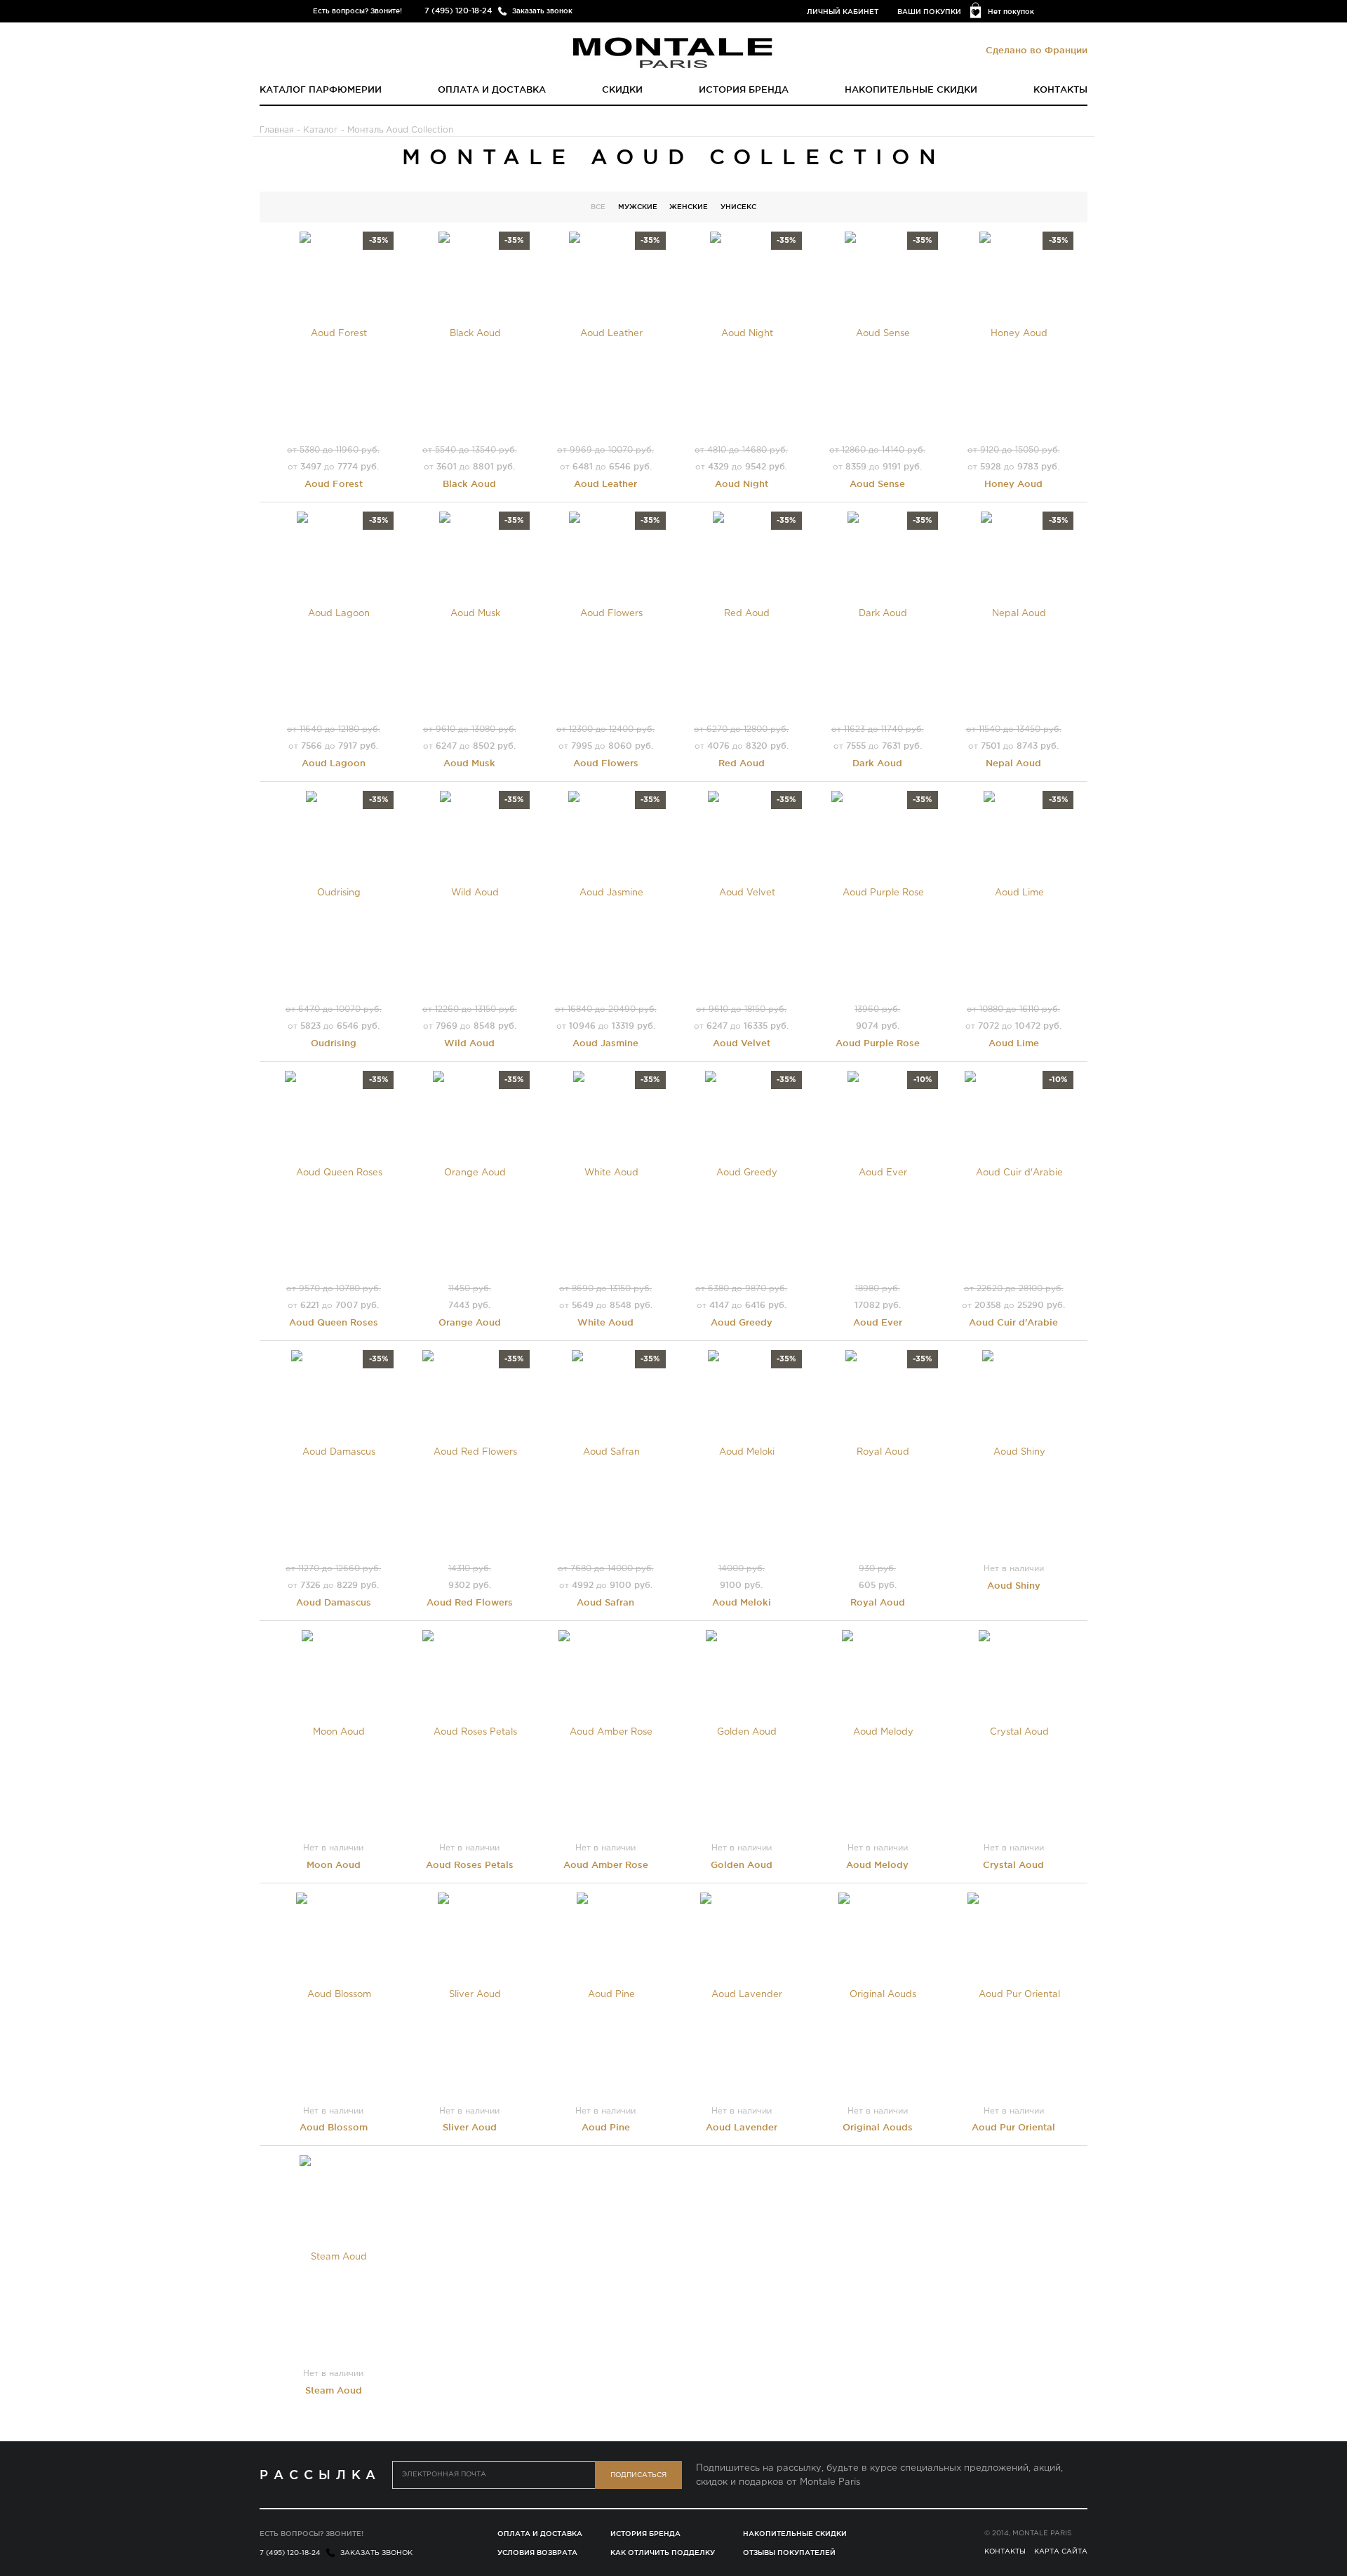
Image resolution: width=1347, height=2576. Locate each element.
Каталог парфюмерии (321, 89)
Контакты (1060, 89)
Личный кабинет (843, 12)
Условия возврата (537, 2552)
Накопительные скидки (911, 89)
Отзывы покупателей (789, 2552)
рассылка (320, 2474)
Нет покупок (1011, 12)
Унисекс (738, 207)
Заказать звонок (542, 11)
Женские (689, 207)
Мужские (638, 207)
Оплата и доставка (492, 89)
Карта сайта (1061, 2552)
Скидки (622, 89)
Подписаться (638, 2475)
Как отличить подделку (663, 2552)
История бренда (744, 89)
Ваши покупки (929, 12)
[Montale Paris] (673, 52)
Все (598, 207)
